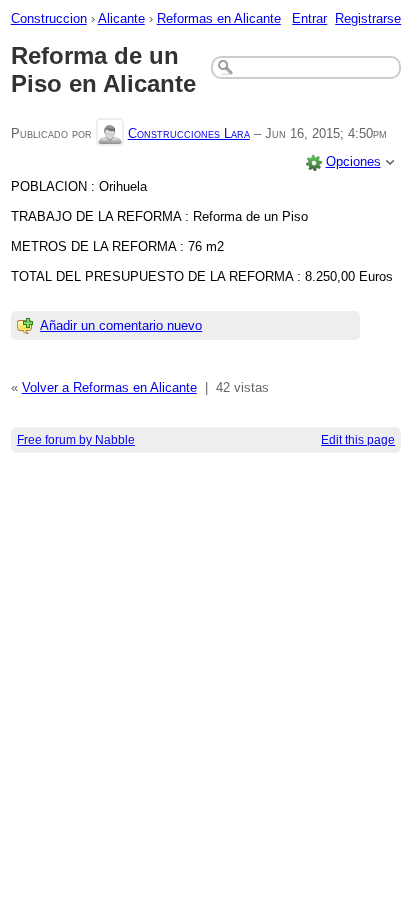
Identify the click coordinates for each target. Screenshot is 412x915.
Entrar (309, 18)
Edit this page (358, 440)
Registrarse (368, 18)
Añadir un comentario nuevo (121, 325)
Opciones (353, 161)
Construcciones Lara (189, 133)
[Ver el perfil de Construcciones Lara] (110, 133)
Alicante (121, 18)
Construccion (49, 18)
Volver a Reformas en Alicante (109, 387)
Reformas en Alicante (219, 18)
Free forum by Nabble (76, 440)
